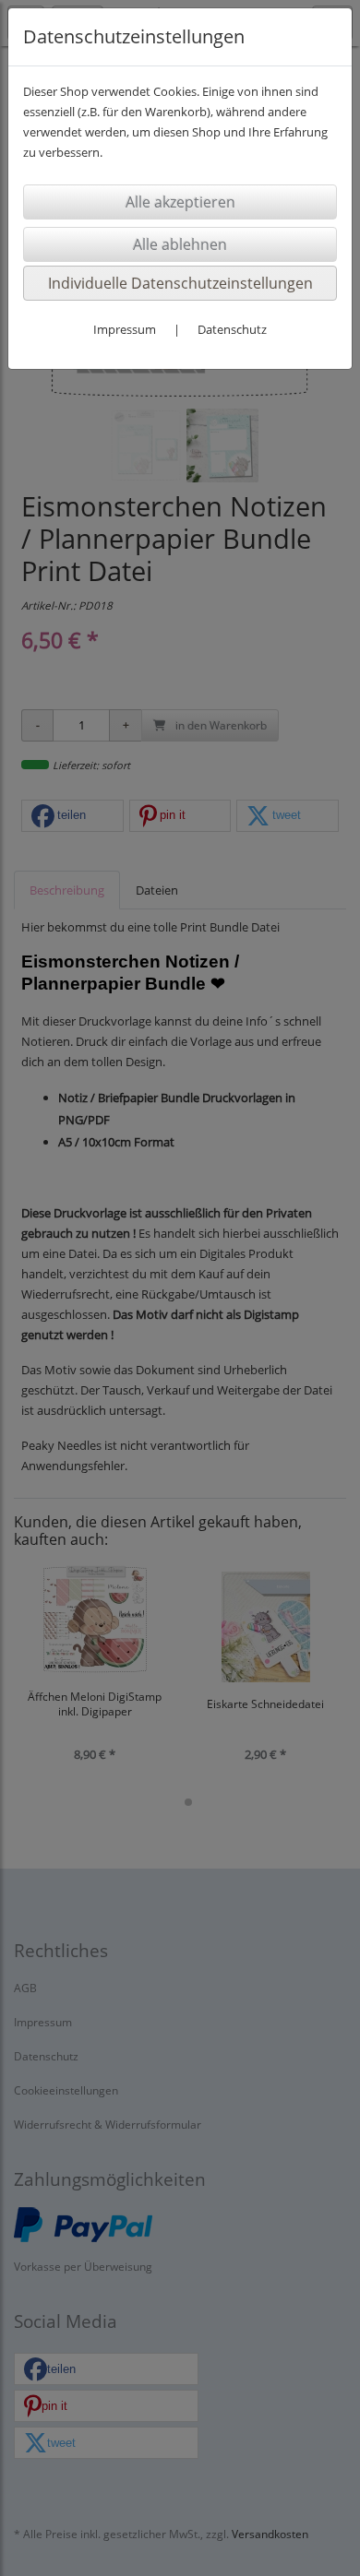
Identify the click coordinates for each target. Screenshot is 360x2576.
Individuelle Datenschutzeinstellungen (180, 283)
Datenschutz (232, 329)
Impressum (125, 329)
